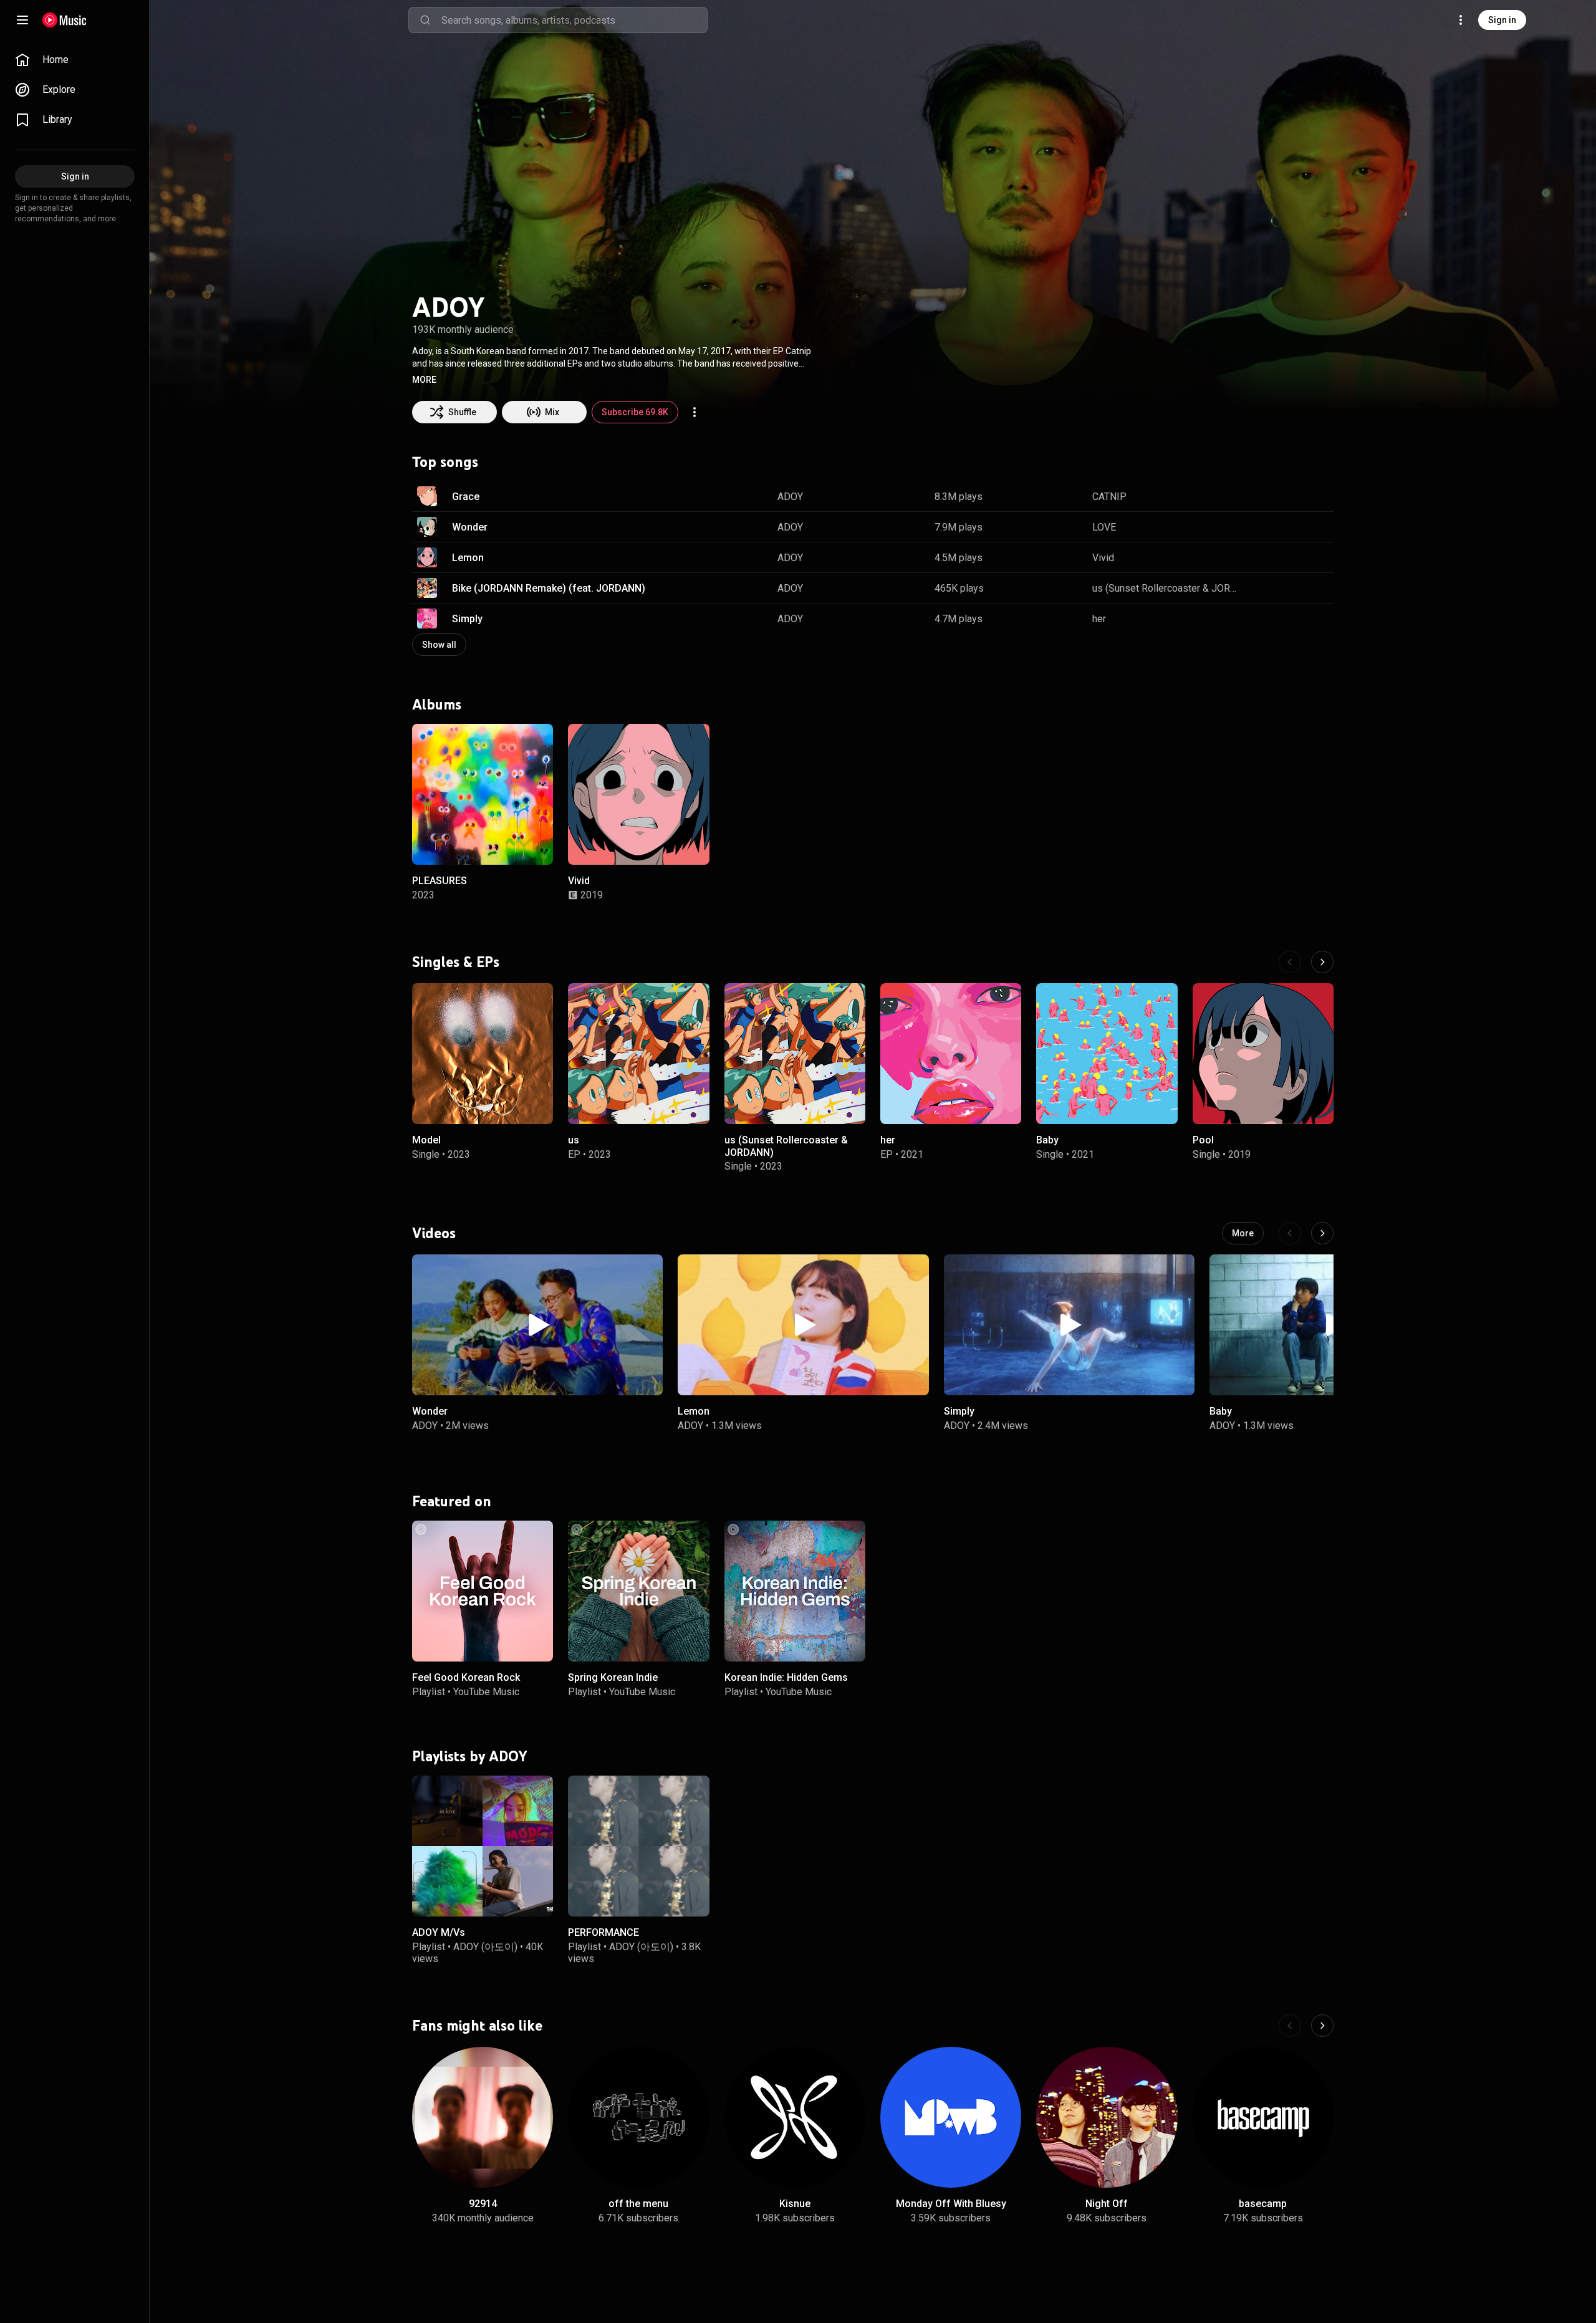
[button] (424, 380)
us (574, 1140)
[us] (638, 1054)
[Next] (1322, 962)
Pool (1203, 1140)
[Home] (65, 20)
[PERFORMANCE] (638, 1846)
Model (426, 1140)
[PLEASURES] (483, 794)
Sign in (1502, 20)
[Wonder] (537, 1325)
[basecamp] (1263, 2117)
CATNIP (1109, 497)
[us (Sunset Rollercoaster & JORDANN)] (795, 1054)
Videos (434, 1233)
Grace (466, 497)
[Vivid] (638, 794)
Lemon (468, 558)
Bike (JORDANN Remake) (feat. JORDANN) (549, 588)
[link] (75, 60)
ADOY (790, 497)
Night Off (1107, 2204)
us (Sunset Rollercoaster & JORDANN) (1166, 588)
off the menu (638, 2204)
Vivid (1103, 558)
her (1099, 619)
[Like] (1261, 496)
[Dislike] (1285, 496)
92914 (483, 2204)
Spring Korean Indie (613, 1678)
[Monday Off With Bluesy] (951, 2117)
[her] (951, 1054)
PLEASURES (440, 881)
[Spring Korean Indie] (638, 1591)
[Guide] (22, 20)
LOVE (1104, 527)
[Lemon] (803, 1325)
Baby (1047, 1140)
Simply (467, 619)
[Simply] (1069, 1325)
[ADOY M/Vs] (483, 1846)
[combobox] (574, 20)
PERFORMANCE (603, 1932)
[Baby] (1107, 1054)
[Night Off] (1107, 2117)
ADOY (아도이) (485, 1946)
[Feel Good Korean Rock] (483, 1591)
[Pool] (1263, 1054)
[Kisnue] (795, 2117)
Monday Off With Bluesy (951, 2204)
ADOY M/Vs (439, 1932)
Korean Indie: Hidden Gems (786, 1678)
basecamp (1263, 2204)
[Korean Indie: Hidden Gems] (795, 1591)
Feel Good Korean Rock (466, 1678)
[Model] (483, 1054)
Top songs (445, 462)
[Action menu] (695, 412)
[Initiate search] (425, 20)
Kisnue (795, 2204)
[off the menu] (638, 2117)
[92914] (483, 2117)
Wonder (470, 527)
